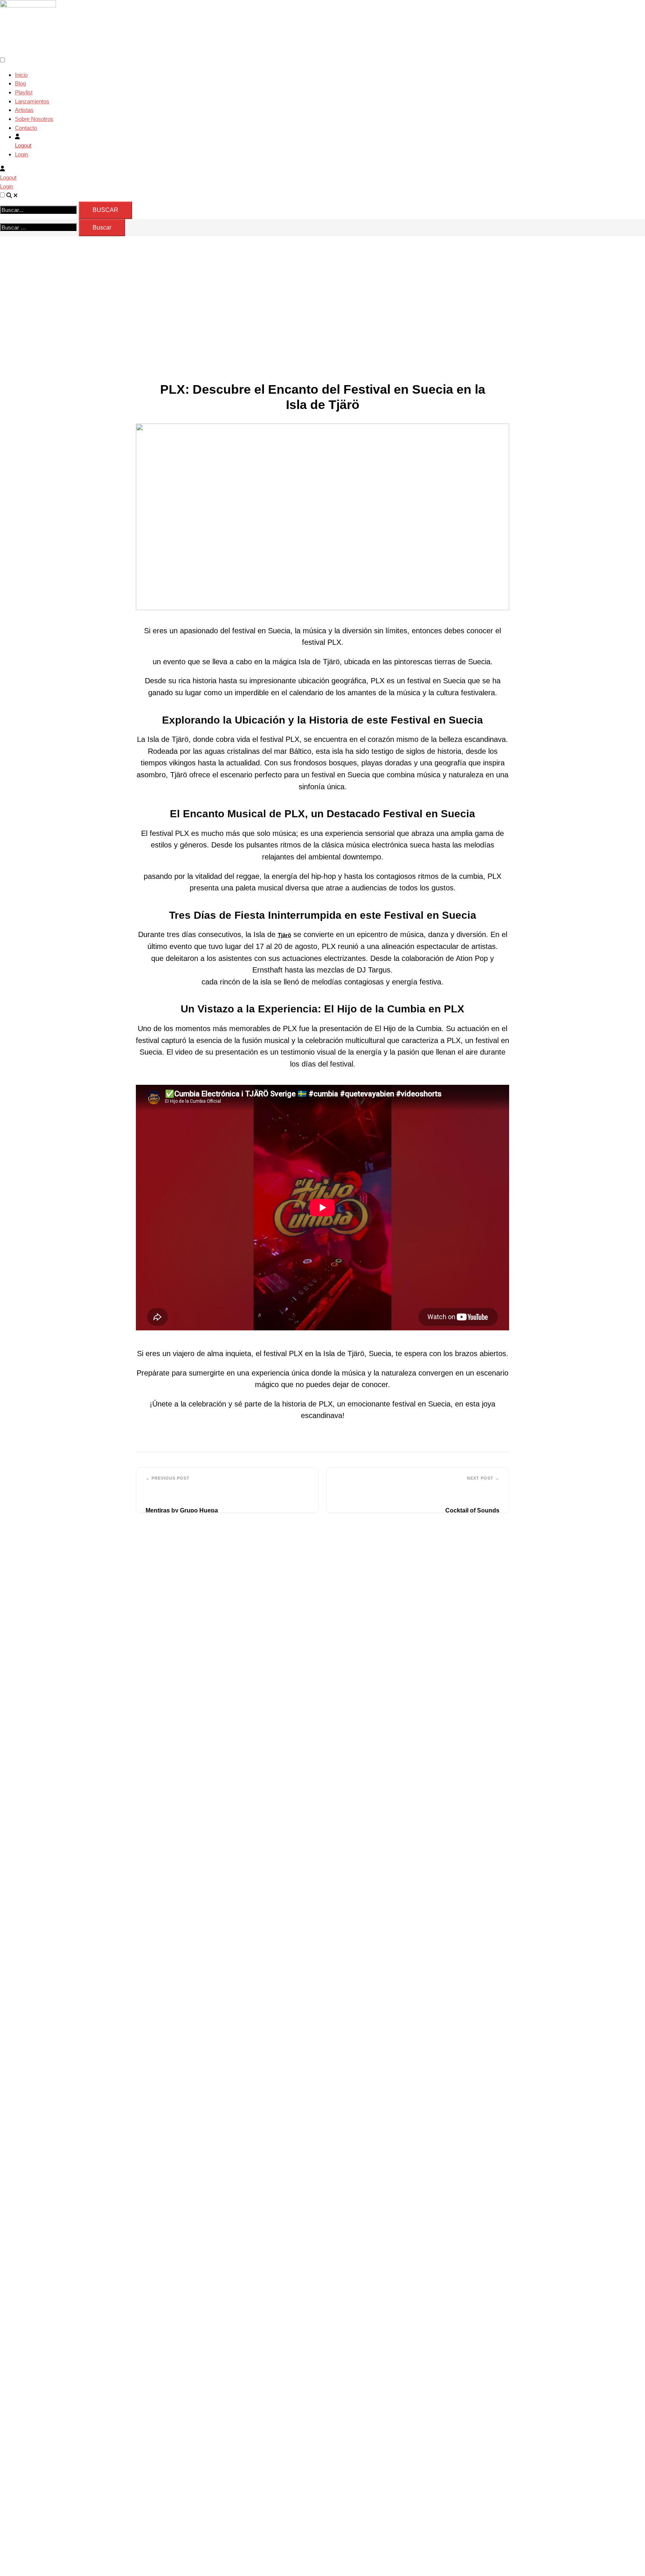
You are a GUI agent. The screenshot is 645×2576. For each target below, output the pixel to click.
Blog (20, 83)
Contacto (26, 128)
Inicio (21, 75)
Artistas (24, 110)
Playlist (24, 92)
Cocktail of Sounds (472, 1510)
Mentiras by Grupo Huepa (182, 1510)
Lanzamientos (32, 101)
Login (21, 154)
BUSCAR (105, 210)
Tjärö (284, 935)
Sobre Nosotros (34, 119)
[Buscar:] (39, 228)
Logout (23, 145)
